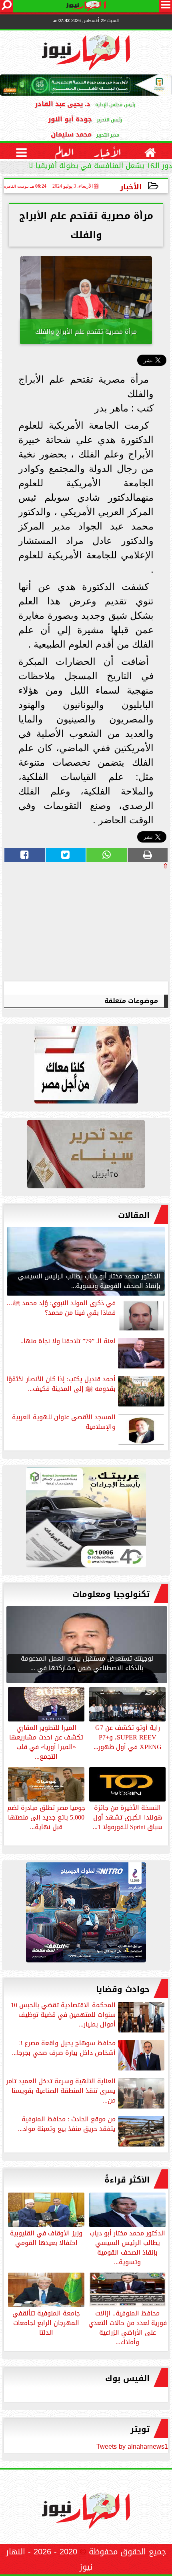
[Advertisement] (108, 925)
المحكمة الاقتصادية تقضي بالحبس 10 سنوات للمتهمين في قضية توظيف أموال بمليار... (63, 2015)
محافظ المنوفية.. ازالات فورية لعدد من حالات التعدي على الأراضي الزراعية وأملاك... (128, 2327)
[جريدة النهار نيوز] (86, 1519)
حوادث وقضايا (123, 1989)
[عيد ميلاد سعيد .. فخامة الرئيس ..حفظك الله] (86, 1067)
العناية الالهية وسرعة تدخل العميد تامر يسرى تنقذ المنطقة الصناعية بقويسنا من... (61, 2091)
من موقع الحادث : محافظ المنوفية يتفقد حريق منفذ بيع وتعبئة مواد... (67, 2125)
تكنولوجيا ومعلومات (111, 1594)
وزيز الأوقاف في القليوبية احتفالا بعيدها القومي (46, 2237)
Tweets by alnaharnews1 (132, 2447)
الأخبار (131, 187)
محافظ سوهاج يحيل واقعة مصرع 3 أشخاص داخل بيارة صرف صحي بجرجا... (64, 2049)
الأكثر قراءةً (127, 2180)
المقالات (134, 1215)
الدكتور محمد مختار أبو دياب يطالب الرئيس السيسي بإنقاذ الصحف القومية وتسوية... (127, 2247)
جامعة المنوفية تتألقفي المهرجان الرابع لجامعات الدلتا (46, 2322)
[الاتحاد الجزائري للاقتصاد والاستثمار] (86, 1156)
